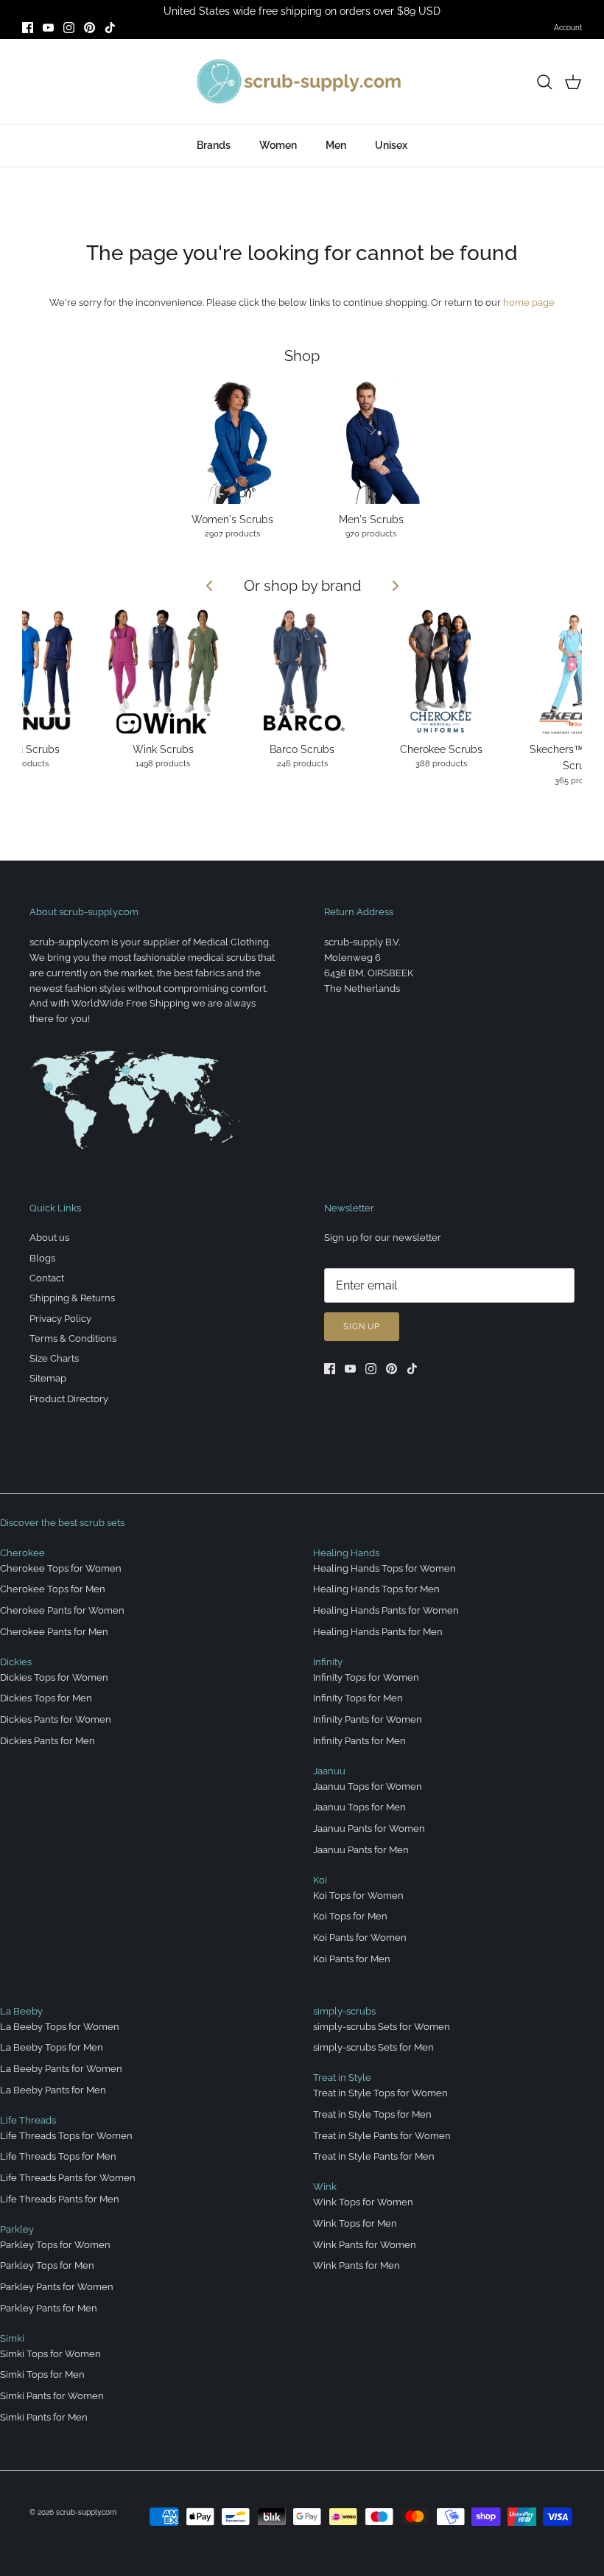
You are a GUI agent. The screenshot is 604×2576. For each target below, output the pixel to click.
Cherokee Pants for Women (62, 1610)
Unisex (391, 145)
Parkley (17, 2229)
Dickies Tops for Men (46, 1698)
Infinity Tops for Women (366, 1677)
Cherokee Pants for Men (54, 1632)
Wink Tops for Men (355, 2223)
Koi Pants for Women (360, 1938)
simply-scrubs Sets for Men (373, 2047)
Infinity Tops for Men (358, 1698)
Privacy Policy (60, 1319)
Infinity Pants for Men (359, 1741)
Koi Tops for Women (358, 1896)
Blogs (42, 1258)
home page (529, 302)
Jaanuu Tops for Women (368, 1786)
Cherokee (22, 1553)
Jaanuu (329, 1771)
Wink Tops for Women (363, 2202)
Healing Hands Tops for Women (384, 1568)
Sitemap (48, 1378)
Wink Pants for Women (365, 2245)
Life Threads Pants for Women (68, 2178)
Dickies (16, 1662)
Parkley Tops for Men (47, 2265)
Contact (47, 1278)
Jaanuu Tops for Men (359, 1807)
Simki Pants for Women (52, 2396)
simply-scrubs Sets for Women (382, 2027)
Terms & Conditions (73, 1338)
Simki (12, 2338)
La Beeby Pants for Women (61, 2069)
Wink (325, 2187)
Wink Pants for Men (357, 2265)
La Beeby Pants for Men (53, 2090)
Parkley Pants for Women (57, 2287)
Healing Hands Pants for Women (386, 1610)
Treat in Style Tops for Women (380, 2093)
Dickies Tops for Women (54, 1677)
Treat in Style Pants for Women (382, 2136)
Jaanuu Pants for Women (369, 1828)
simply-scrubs (344, 2011)
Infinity (328, 1662)
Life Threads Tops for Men (58, 2156)
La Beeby (21, 2011)
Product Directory (69, 1399)
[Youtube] (48, 28)
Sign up (362, 1327)
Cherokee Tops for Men (53, 1589)
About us (49, 1238)
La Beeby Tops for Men (52, 2047)
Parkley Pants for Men (49, 2308)
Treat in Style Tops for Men (372, 2114)
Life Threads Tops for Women (66, 2136)
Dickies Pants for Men (48, 1741)
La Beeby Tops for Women (60, 2027)
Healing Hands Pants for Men (378, 1632)
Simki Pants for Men (44, 2417)
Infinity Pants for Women (368, 1719)
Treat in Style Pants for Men (374, 2156)
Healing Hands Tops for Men (376, 1589)
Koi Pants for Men (352, 1959)
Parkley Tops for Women (55, 2245)
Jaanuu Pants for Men (361, 1850)
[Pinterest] (89, 28)
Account (568, 28)
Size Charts (54, 1358)
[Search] (544, 82)
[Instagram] (69, 28)
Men (336, 145)
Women (278, 145)
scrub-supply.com (86, 2512)
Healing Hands (346, 1553)
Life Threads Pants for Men (60, 2199)
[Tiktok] (110, 28)
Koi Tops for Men (350, 1916)
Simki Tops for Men (42, 2374)
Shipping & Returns (72, 1298)
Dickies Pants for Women (56, 1719)
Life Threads (28, 2120)
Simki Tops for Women (50, 2354)
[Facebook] (28, 28)
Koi (320, 1880)
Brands (214, 145)
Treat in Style (342, 2078)
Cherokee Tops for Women (61, 1568)
